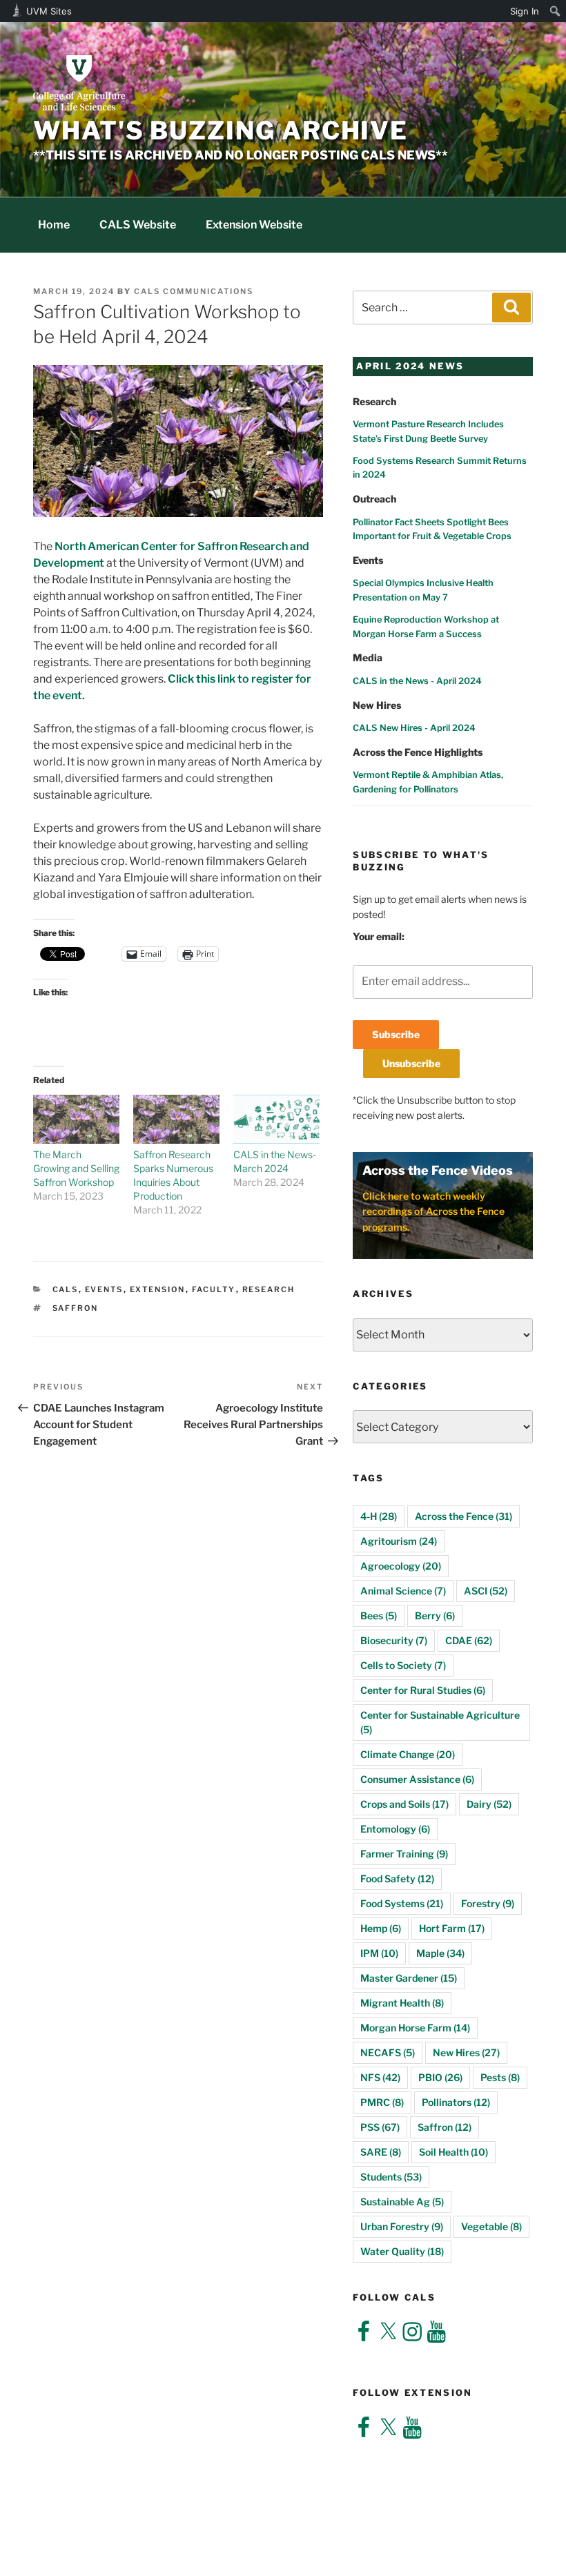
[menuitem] (555, 11)
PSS (380, 2127)
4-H (379, 1516)
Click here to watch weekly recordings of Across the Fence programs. (433, 1211)
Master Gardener (409, 1978)
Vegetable (491, 2226)
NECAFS (388, 2052)
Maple (440, 1953)
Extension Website (254, 225)
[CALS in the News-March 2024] (276, 1120)
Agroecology (401, 1566)
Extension (158, 1289)
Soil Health (453, 2152)
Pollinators (456, 2102)
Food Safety (397, 1879)
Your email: (379, 936)
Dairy (489, 1804)
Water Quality (402, 2251)
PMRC (382, 2102)
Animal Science (403, 1591)
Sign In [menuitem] (525, 11)
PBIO (440, 2077)
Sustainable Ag (402, 2202)
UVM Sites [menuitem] (49, 11)
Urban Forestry (402, 2226)
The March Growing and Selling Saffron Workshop (76, 1168)
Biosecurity (394, 1640)
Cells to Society (403, 1665)
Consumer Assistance (417, 1779)
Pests (500, 2077)
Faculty (214, 1289)
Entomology (395, 1829)
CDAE (469, 1640)
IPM (379, 1953)
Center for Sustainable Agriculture (440, 1722)
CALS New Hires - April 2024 (414, 728)
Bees (379, 1616)
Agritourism (399, 1541)
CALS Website (138, 225)
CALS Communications (194, 291)
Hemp (381, 1928)
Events (104, 1289)
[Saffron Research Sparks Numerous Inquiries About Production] (176, 1120)
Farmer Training (404, 1854)
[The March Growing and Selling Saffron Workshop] (76, 1120)
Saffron (76, 1308)
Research (269, 1289)
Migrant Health (402, 2003)
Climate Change (408, 1754)
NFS (380, 2077)
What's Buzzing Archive (221, 130)
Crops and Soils (404, 1804)
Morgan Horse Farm (415, 2028)
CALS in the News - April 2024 (417, 681)
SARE (381, 2152)
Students (391, 2177)
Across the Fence (463, 1516)
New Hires (466, 2052)
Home (54, 225)
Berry (435, 1616)
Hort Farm (452, 1928)
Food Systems (402, 1903)
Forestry (488, 1903)
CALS (66, 1289)
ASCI (486, 1591)
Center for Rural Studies (423, 1690)
